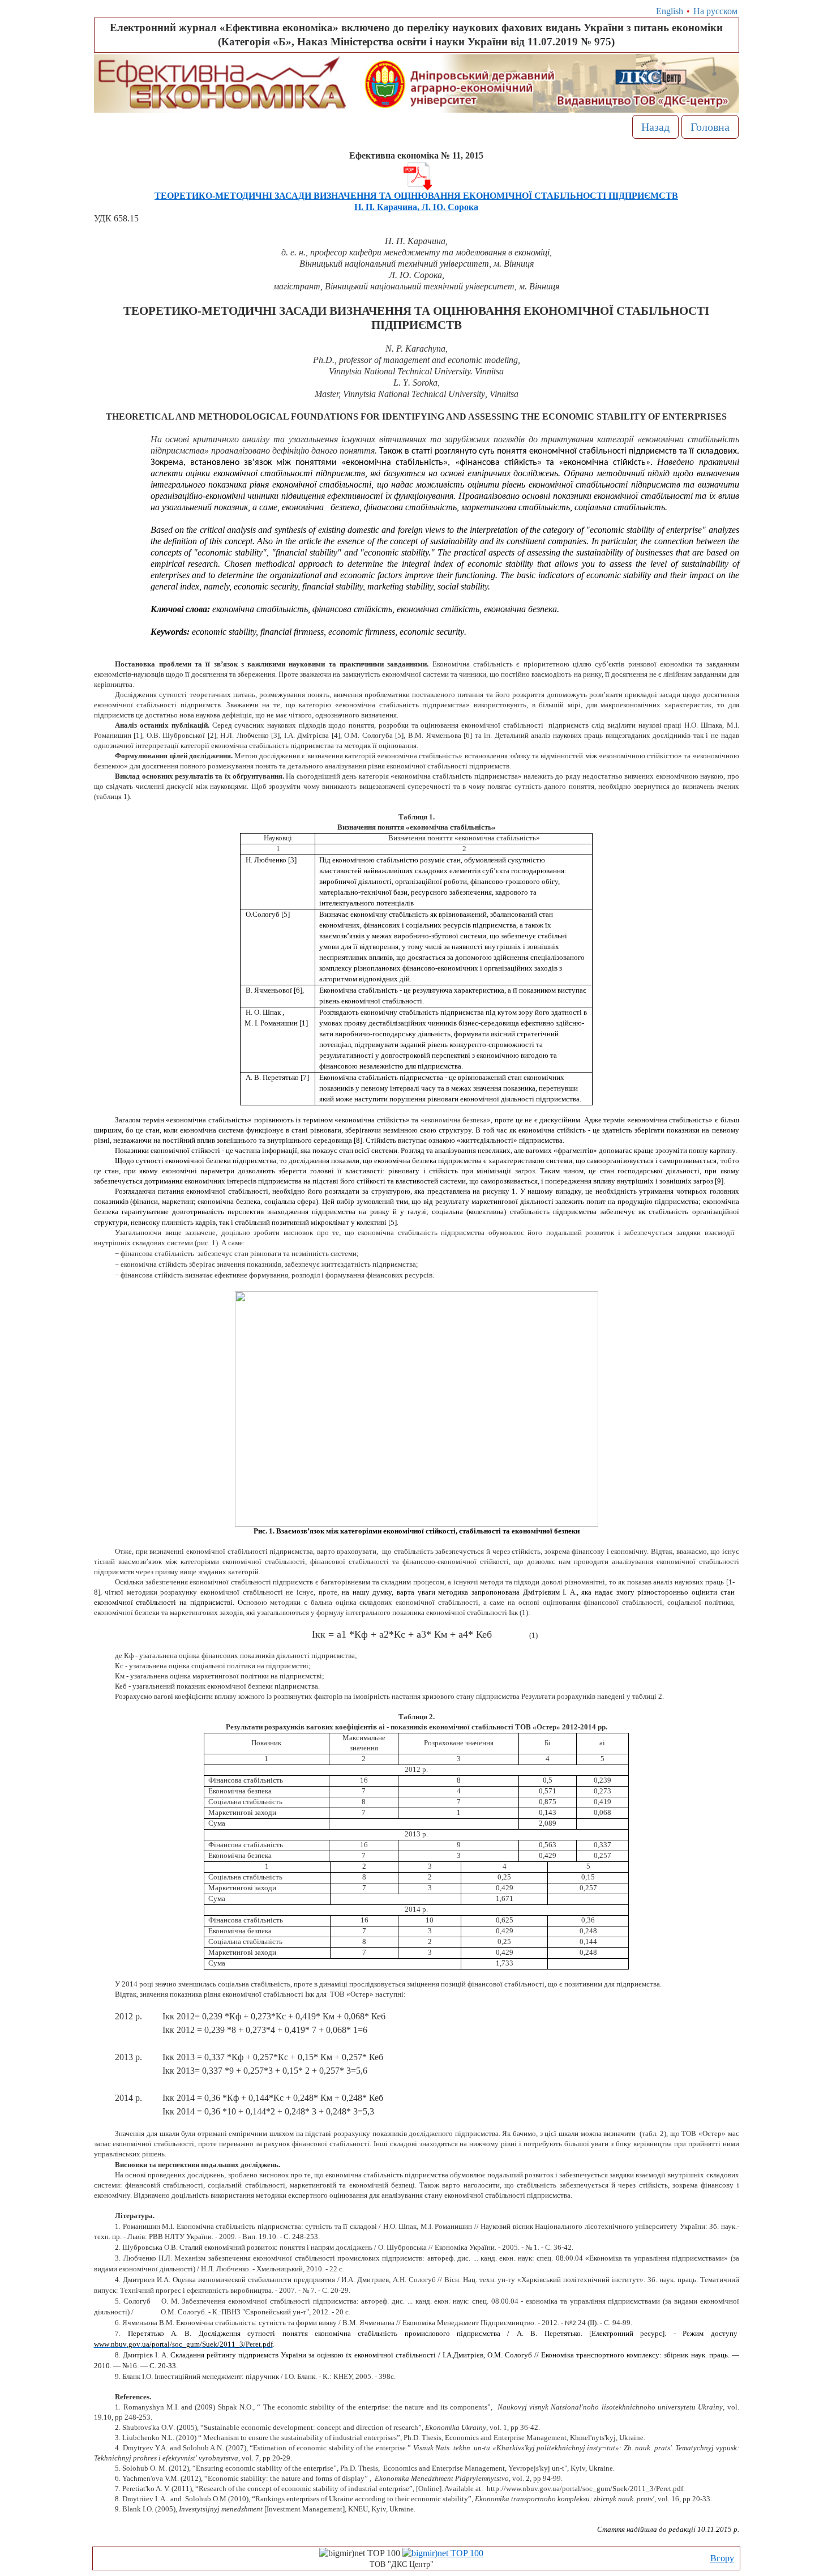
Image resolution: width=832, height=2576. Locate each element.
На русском (715, 11)
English (670, 11)
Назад (655, 127)
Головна (710, 127)
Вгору (722, 2558)
